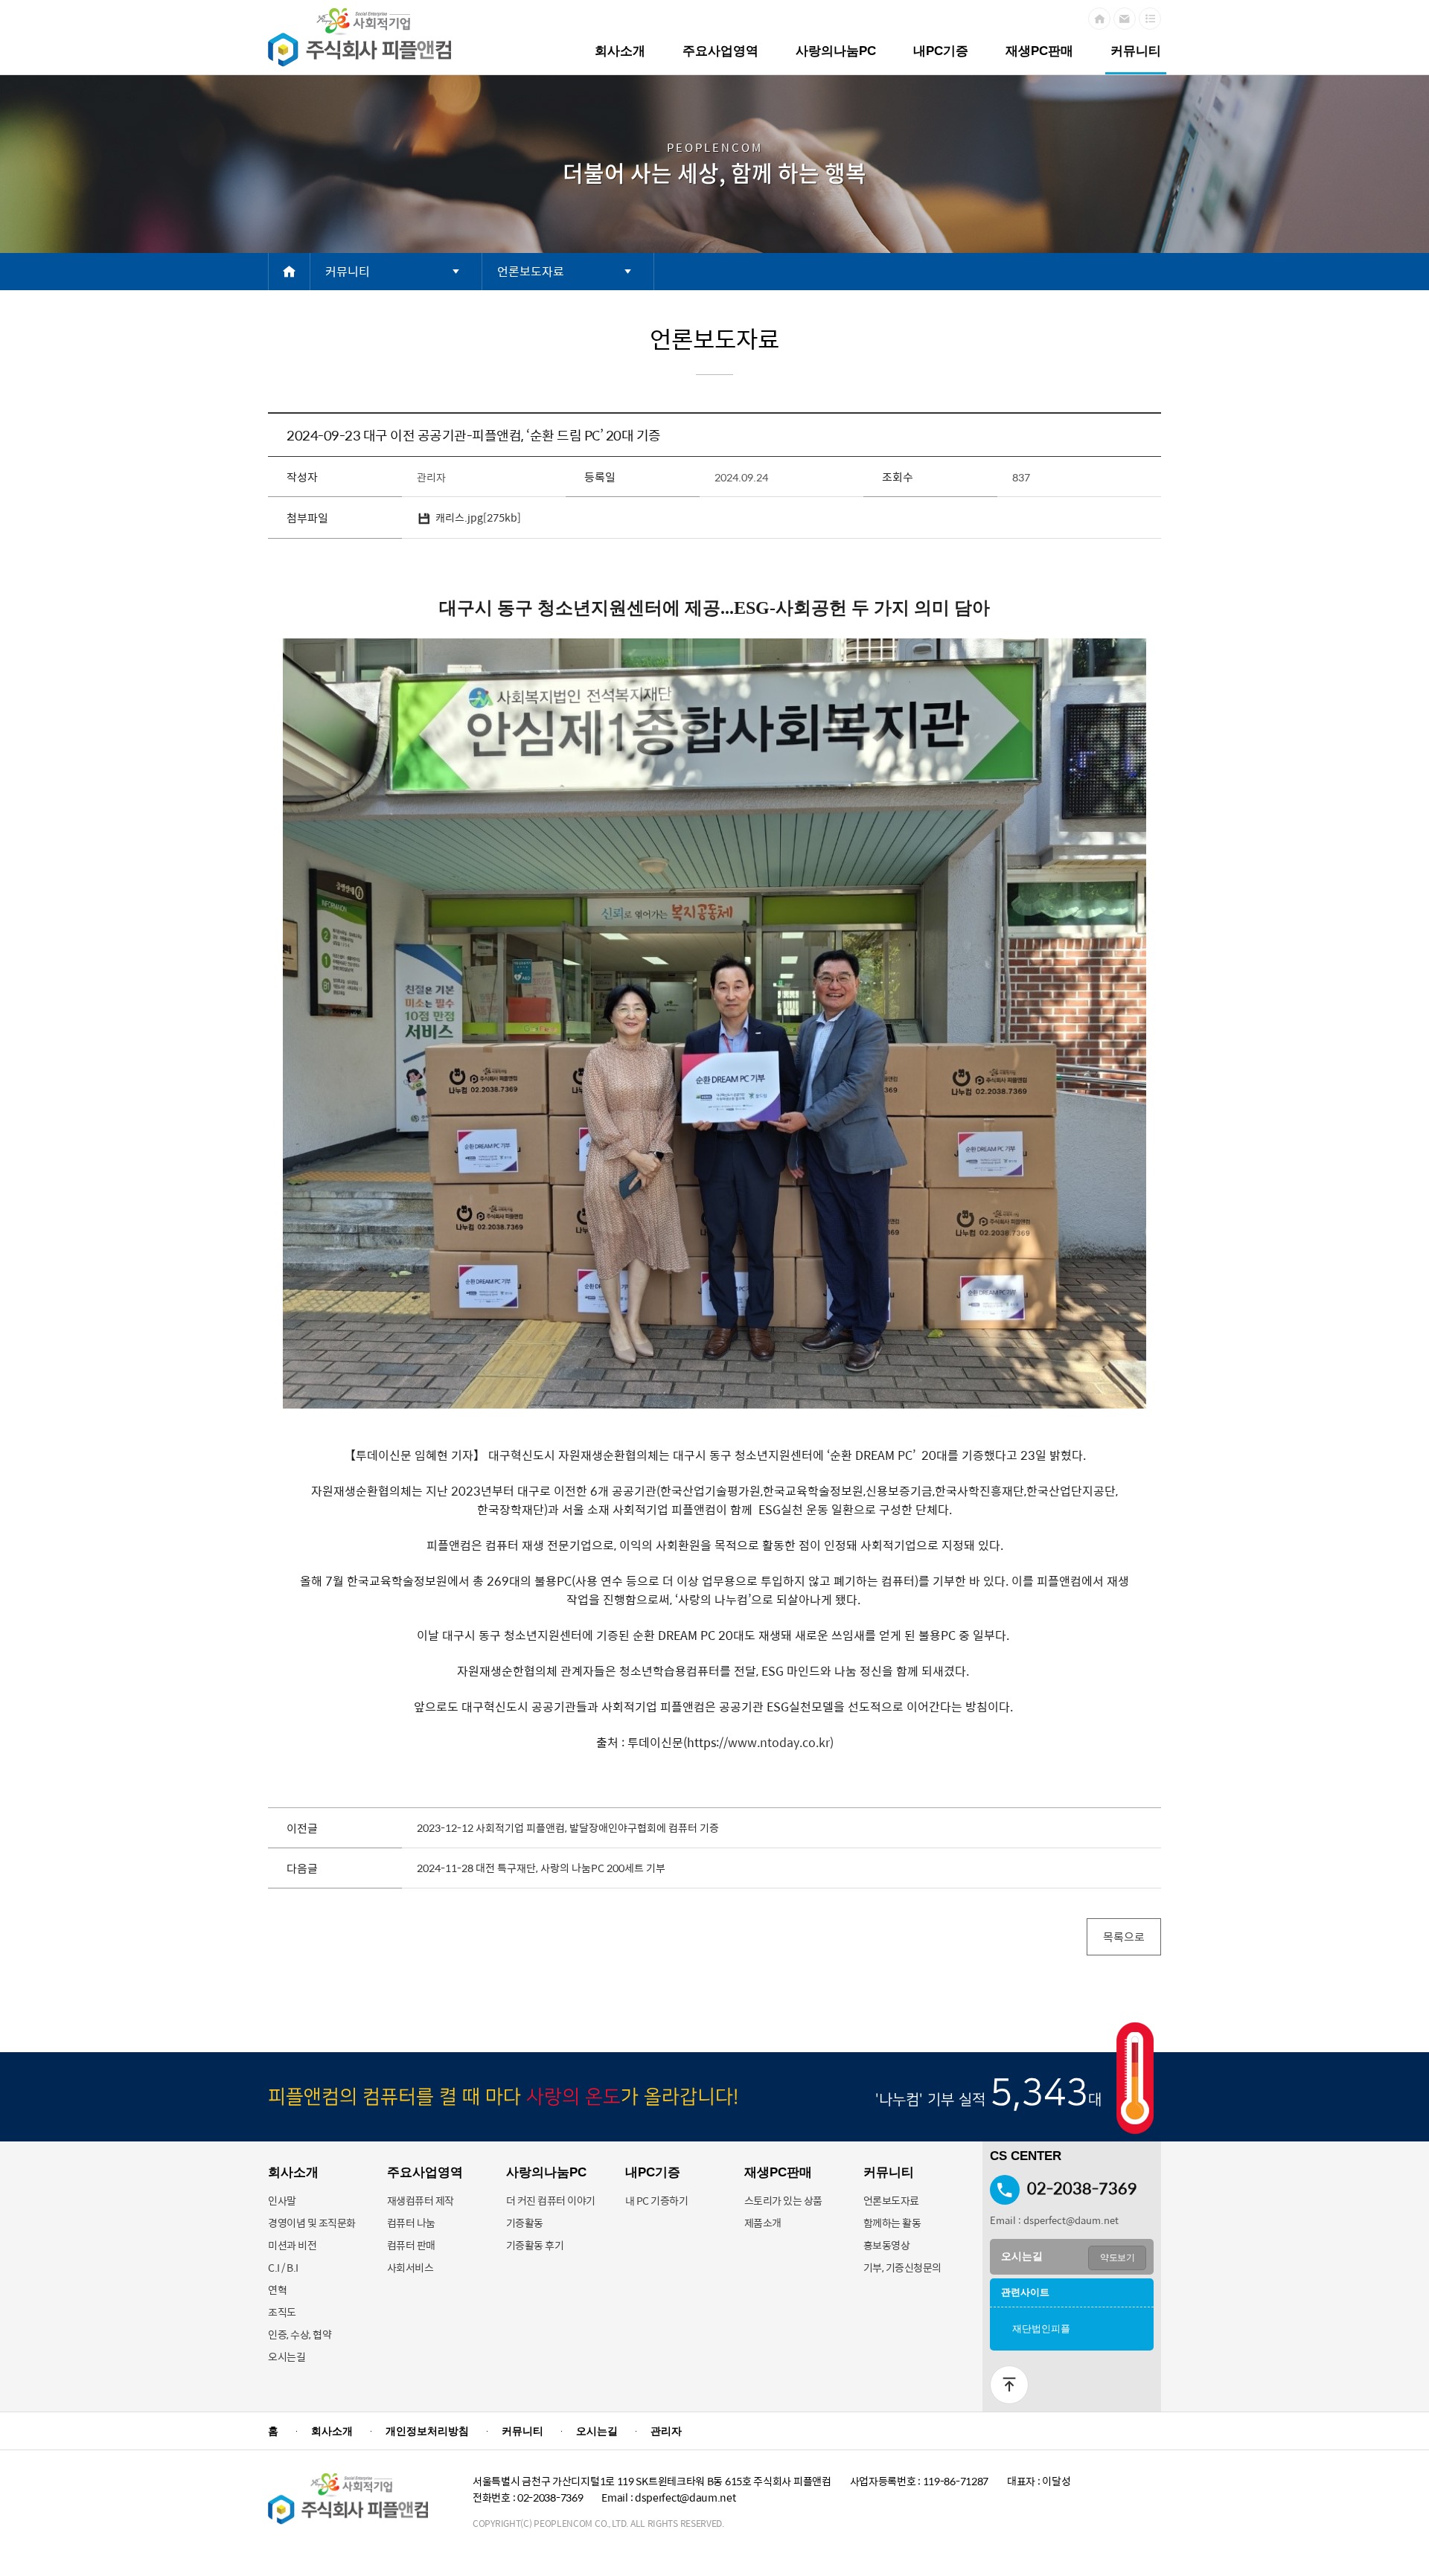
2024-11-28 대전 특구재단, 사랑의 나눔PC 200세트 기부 (541, 1868)
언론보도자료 (891, 2200)
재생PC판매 (1039, 51)
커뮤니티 (1136, 51)
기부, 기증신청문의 (902, 2267)
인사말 (282, 2200)
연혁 (277, 2290)
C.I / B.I (283, 2267)
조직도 (282, 2312)
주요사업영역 (720, 51)
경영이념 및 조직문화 (312, 2223)
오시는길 (287, 2356)
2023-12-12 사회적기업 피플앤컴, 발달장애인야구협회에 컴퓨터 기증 (568, 1827)
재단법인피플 (1041, 2329)
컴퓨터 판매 (411, 2245)
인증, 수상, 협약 (300, 2334)
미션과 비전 (292, 2245)
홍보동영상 (887, 2245)
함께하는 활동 (892, 2223)
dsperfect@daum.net (1071, 2220)
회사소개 (620, 51)
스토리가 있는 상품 (783, 2200)
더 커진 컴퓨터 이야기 (551, 2200)
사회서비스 (410, 2267)
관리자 (666, 2431)
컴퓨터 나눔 (411, 2223)
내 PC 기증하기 (657, 2200)
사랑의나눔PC (836, 51)
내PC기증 (941, 51)
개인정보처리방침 (427, 2431)
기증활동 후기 (535, 2245)
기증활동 (525, 2223)
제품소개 (763, 2223)
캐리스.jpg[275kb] (478, 517)
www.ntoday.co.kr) (781, 1742)
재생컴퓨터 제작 (421, 2200)
